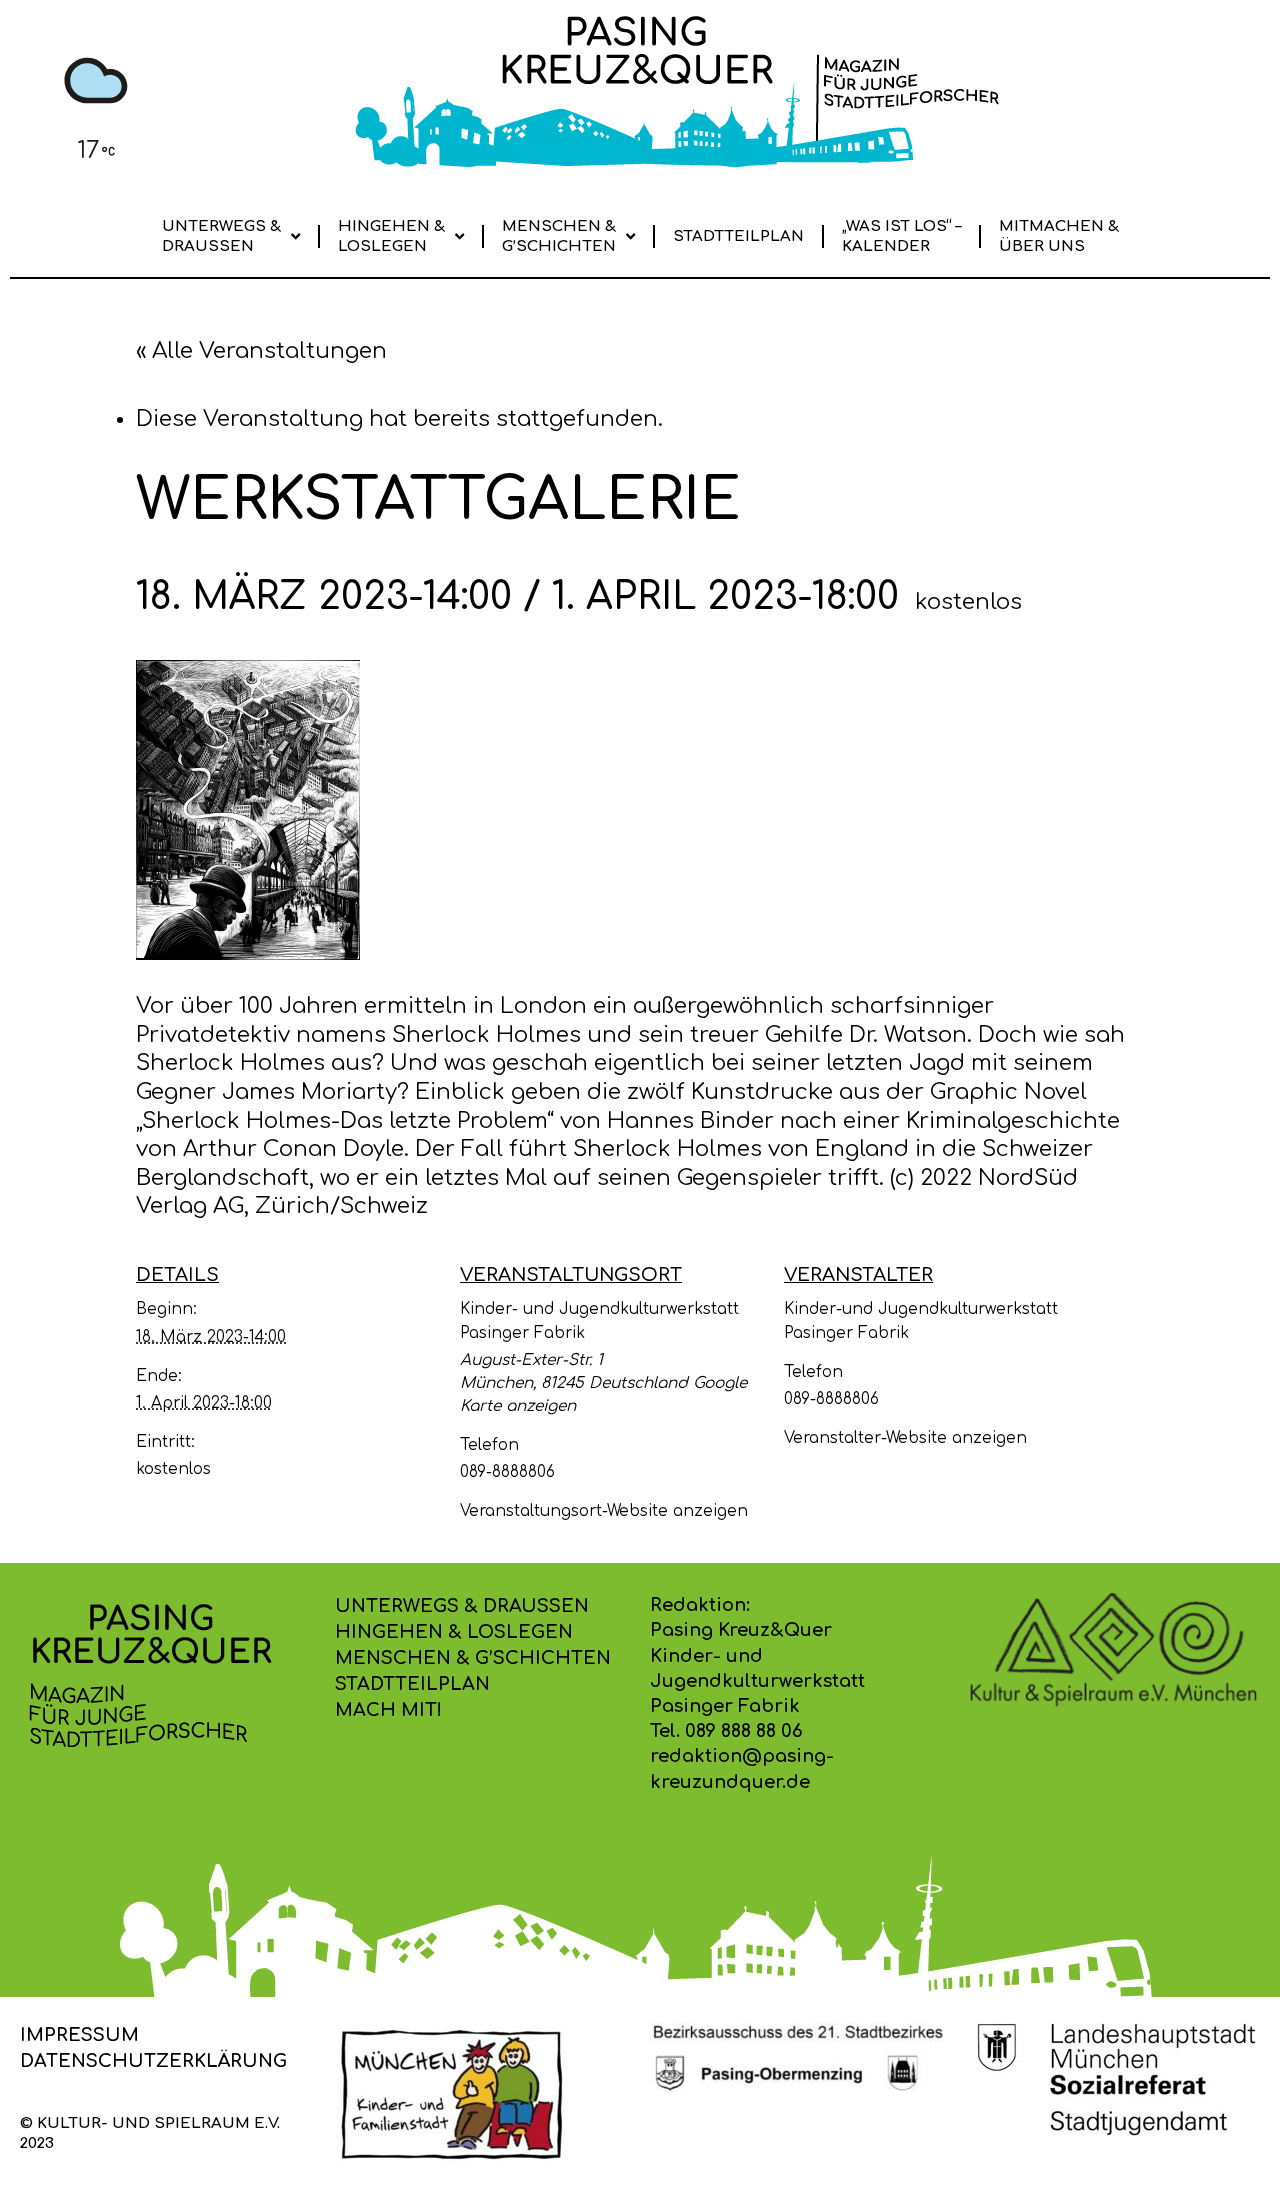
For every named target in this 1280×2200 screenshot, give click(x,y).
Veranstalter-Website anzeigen (905, 1438)
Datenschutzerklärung (153, 2061)
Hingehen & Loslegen (391, 236)
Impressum (79, 2035)
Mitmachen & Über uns (1059, 236)
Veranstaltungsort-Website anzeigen (604, 1511)
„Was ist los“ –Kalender (901, 236)
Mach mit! (388, 1710)
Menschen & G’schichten (559, 236)
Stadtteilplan (738, 236)
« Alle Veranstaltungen (261, 351)
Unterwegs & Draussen (221, 236)
